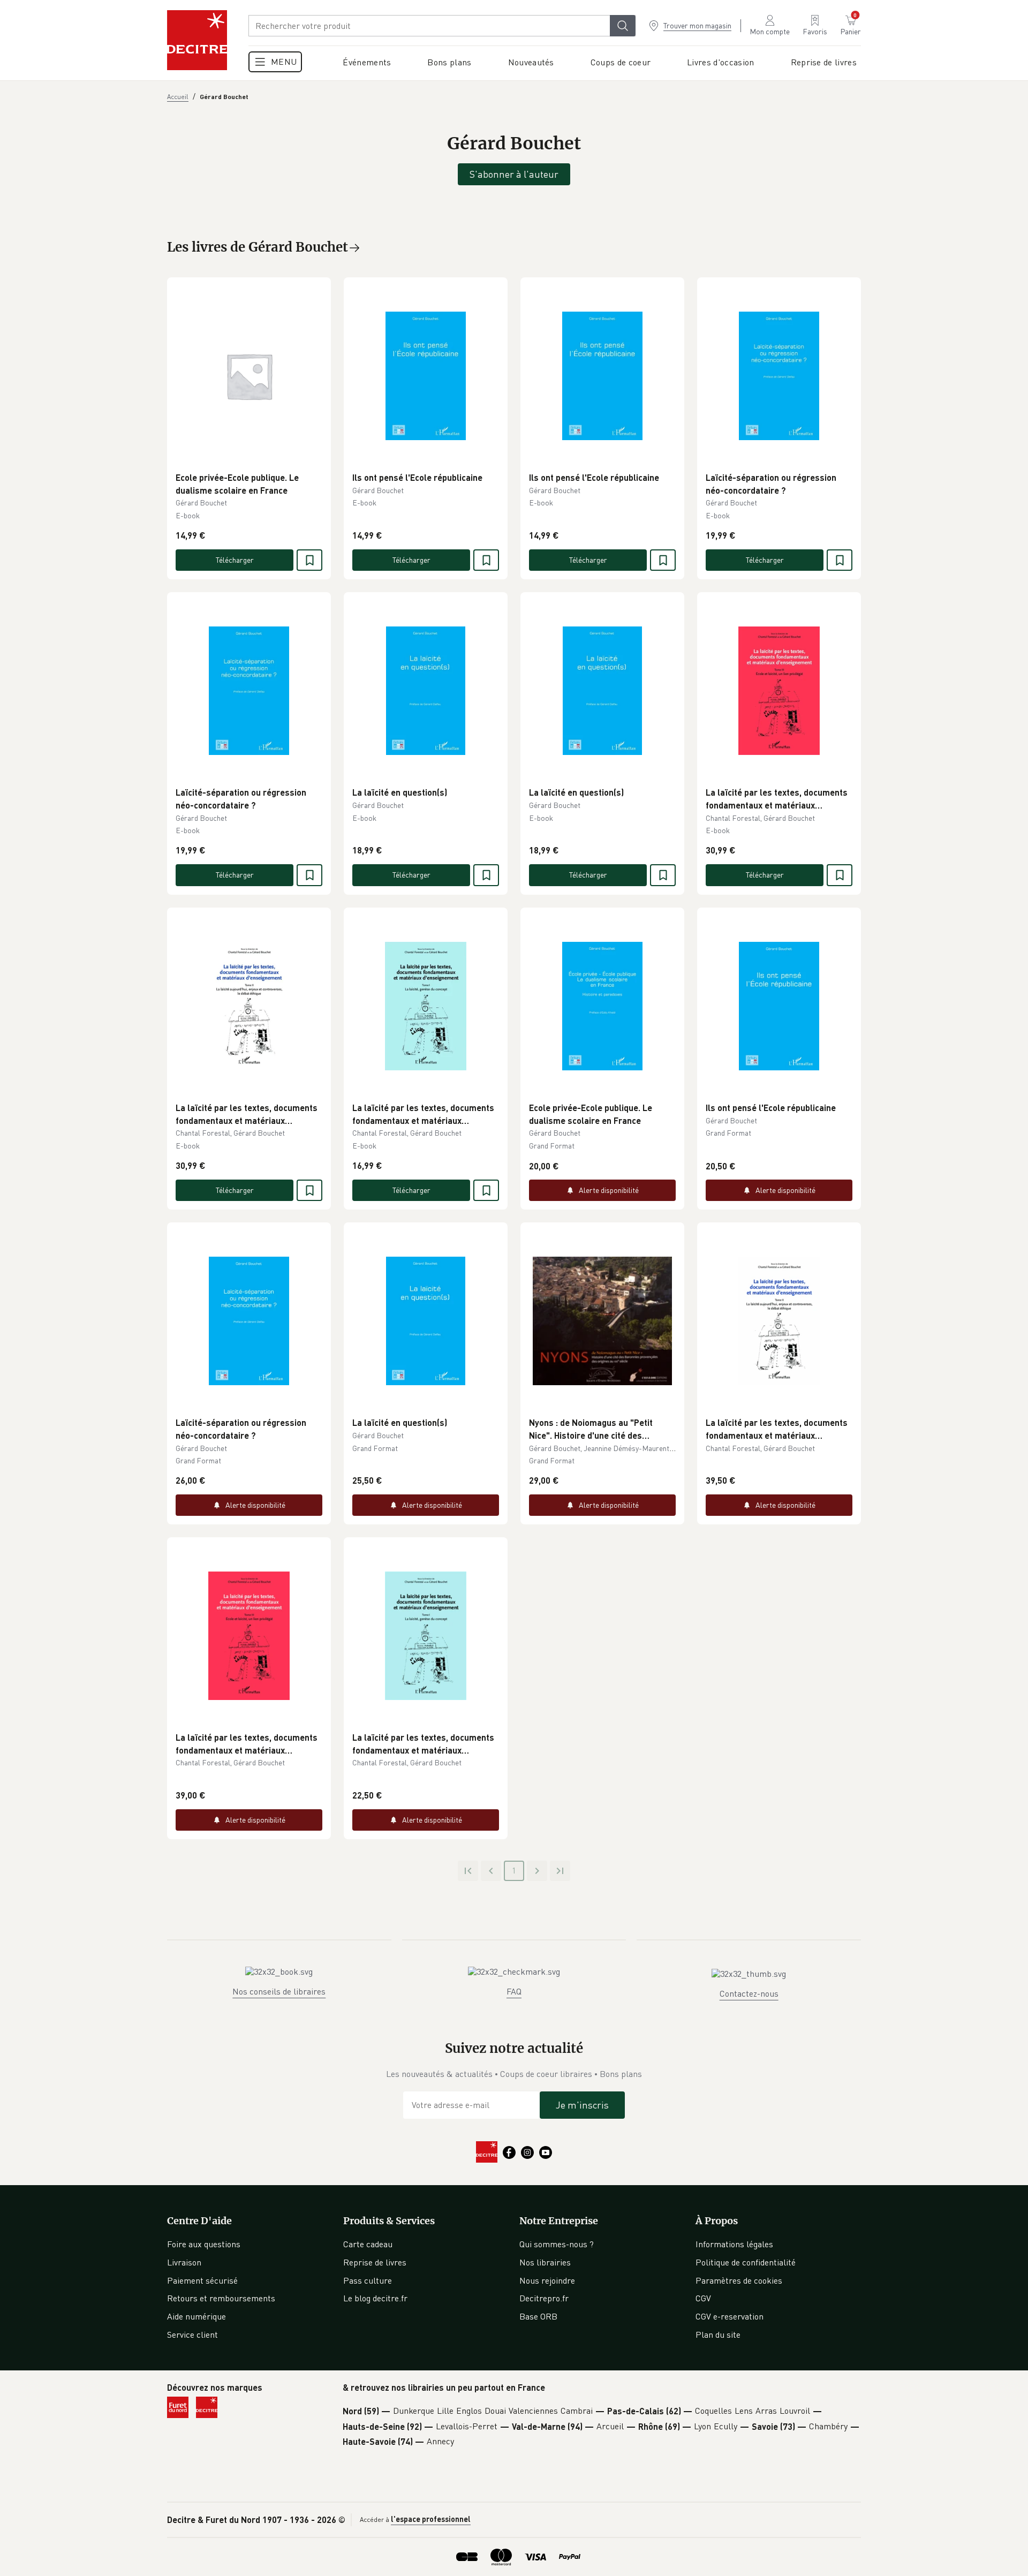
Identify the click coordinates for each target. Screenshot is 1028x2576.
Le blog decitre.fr (375, 2298)
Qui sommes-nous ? (557, 2244)
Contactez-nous (749, 1993)
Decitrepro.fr (544, 2298)
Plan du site (718, 2335)
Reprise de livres (375, 2262)
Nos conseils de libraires (279, 1991)
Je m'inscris (582, 2105)
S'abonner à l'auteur (514, 174)
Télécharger (235, 560)
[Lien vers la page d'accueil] (197, 40)
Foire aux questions (204, 2244)
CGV (703, 2298)
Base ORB (538, 2316)
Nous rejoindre (547, 2280)
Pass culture (368, 2280)
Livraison (184, 2262)
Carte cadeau (368, 2244)
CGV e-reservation (730, 2316)
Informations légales (734, 2244)
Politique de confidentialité (746, 2262)
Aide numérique (196, 2316)
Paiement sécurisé (202, 2280)
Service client (192, 2335)
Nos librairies (545, 2262)
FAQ (514, 1991)
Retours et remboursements (221, 2298)
